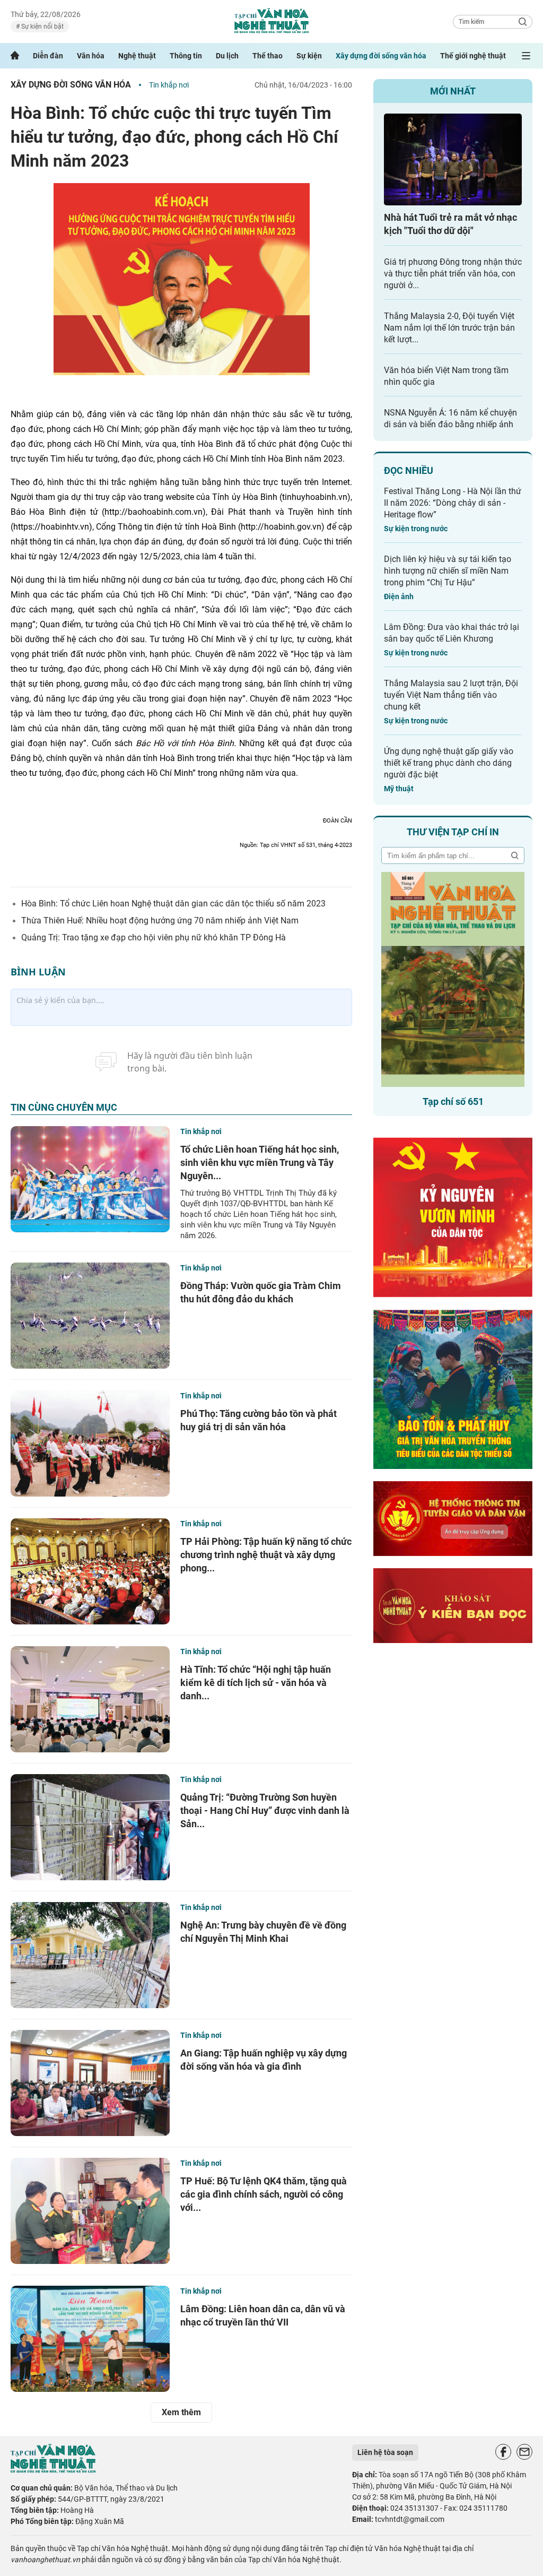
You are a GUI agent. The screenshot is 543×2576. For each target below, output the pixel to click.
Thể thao (268, 56)
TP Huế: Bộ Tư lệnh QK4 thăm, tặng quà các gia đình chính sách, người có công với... (264, 2194)
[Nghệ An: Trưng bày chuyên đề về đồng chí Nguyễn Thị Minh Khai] (90, 1955)
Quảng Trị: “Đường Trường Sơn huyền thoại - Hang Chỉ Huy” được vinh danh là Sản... (265, 1810)
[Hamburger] (526, 56)
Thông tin (186, 56)
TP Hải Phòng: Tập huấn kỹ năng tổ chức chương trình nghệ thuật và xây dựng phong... (266, 1555)
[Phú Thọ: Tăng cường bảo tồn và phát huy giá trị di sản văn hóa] (90, 1443)
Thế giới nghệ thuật (473, 56)
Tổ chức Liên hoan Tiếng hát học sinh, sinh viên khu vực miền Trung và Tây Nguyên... (260, 1162)
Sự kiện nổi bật (42, 27)
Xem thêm (181, 2412)
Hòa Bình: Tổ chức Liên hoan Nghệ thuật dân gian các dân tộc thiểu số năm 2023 (173, 904)
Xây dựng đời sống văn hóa (381, 56)
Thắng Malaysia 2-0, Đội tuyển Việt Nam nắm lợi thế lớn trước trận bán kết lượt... (449, 328)
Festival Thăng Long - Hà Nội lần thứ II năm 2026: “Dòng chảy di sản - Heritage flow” (453, 503)
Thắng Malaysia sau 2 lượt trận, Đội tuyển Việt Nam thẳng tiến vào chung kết (451, 695)
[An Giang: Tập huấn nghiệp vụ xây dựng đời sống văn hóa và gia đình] (90, 2083)
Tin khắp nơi (169, 85)
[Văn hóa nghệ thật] (53, 2470)
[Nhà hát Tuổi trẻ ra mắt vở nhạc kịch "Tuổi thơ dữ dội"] (453, 159)
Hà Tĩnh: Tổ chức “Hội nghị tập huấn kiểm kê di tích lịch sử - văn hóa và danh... (256, 1683)
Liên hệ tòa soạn (385, 2452)
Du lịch (227, 56)
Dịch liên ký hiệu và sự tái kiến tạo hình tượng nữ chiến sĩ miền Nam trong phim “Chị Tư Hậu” (448, 571)
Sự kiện (309, 56)
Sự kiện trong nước (416, 529)
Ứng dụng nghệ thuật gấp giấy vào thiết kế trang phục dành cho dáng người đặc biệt (449, 763)
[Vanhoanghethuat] (15, 56)
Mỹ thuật (399, 789)
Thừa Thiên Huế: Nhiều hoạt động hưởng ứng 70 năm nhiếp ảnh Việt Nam (160, 920)
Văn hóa (91, 56)
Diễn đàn (48, 56)
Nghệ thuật (137, 56)
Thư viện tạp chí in (453, 832)
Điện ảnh (399, 597)
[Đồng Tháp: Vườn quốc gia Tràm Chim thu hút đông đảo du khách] (90, 1316)
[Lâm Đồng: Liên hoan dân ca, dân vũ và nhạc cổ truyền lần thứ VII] (90, 2339)
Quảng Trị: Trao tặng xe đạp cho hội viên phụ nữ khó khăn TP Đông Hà (154, 937)
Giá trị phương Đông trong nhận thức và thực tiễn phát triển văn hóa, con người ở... (453, 274)
